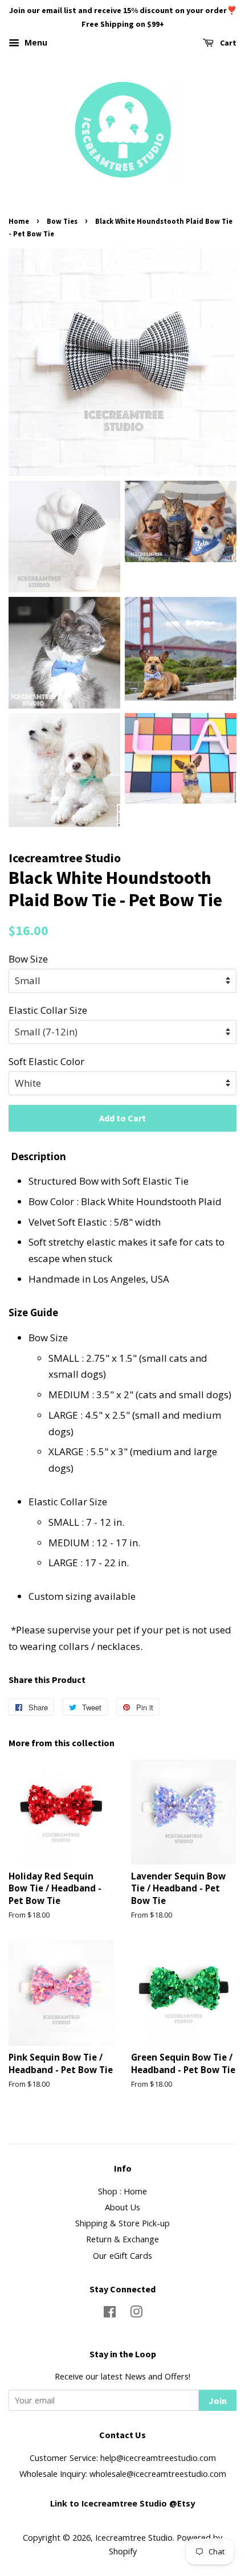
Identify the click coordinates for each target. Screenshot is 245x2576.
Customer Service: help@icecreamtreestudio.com (123, 2458)
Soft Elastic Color (46, 1061)
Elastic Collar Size (48, 1010)
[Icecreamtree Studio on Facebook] (110, 2314)
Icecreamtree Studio (134, 2538)
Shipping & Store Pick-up (122, 2223)
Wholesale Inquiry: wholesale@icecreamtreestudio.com (123, 2474)
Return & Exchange (122, 2239)
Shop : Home (122, 2191)
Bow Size (28, 959)
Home (19, 221)
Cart (227, 43)
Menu (35, 42)
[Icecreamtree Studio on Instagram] (136, 2314)
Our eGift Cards (122, 2256)
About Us (122, 2207)
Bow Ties (62, 221)
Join (218, 2401)
